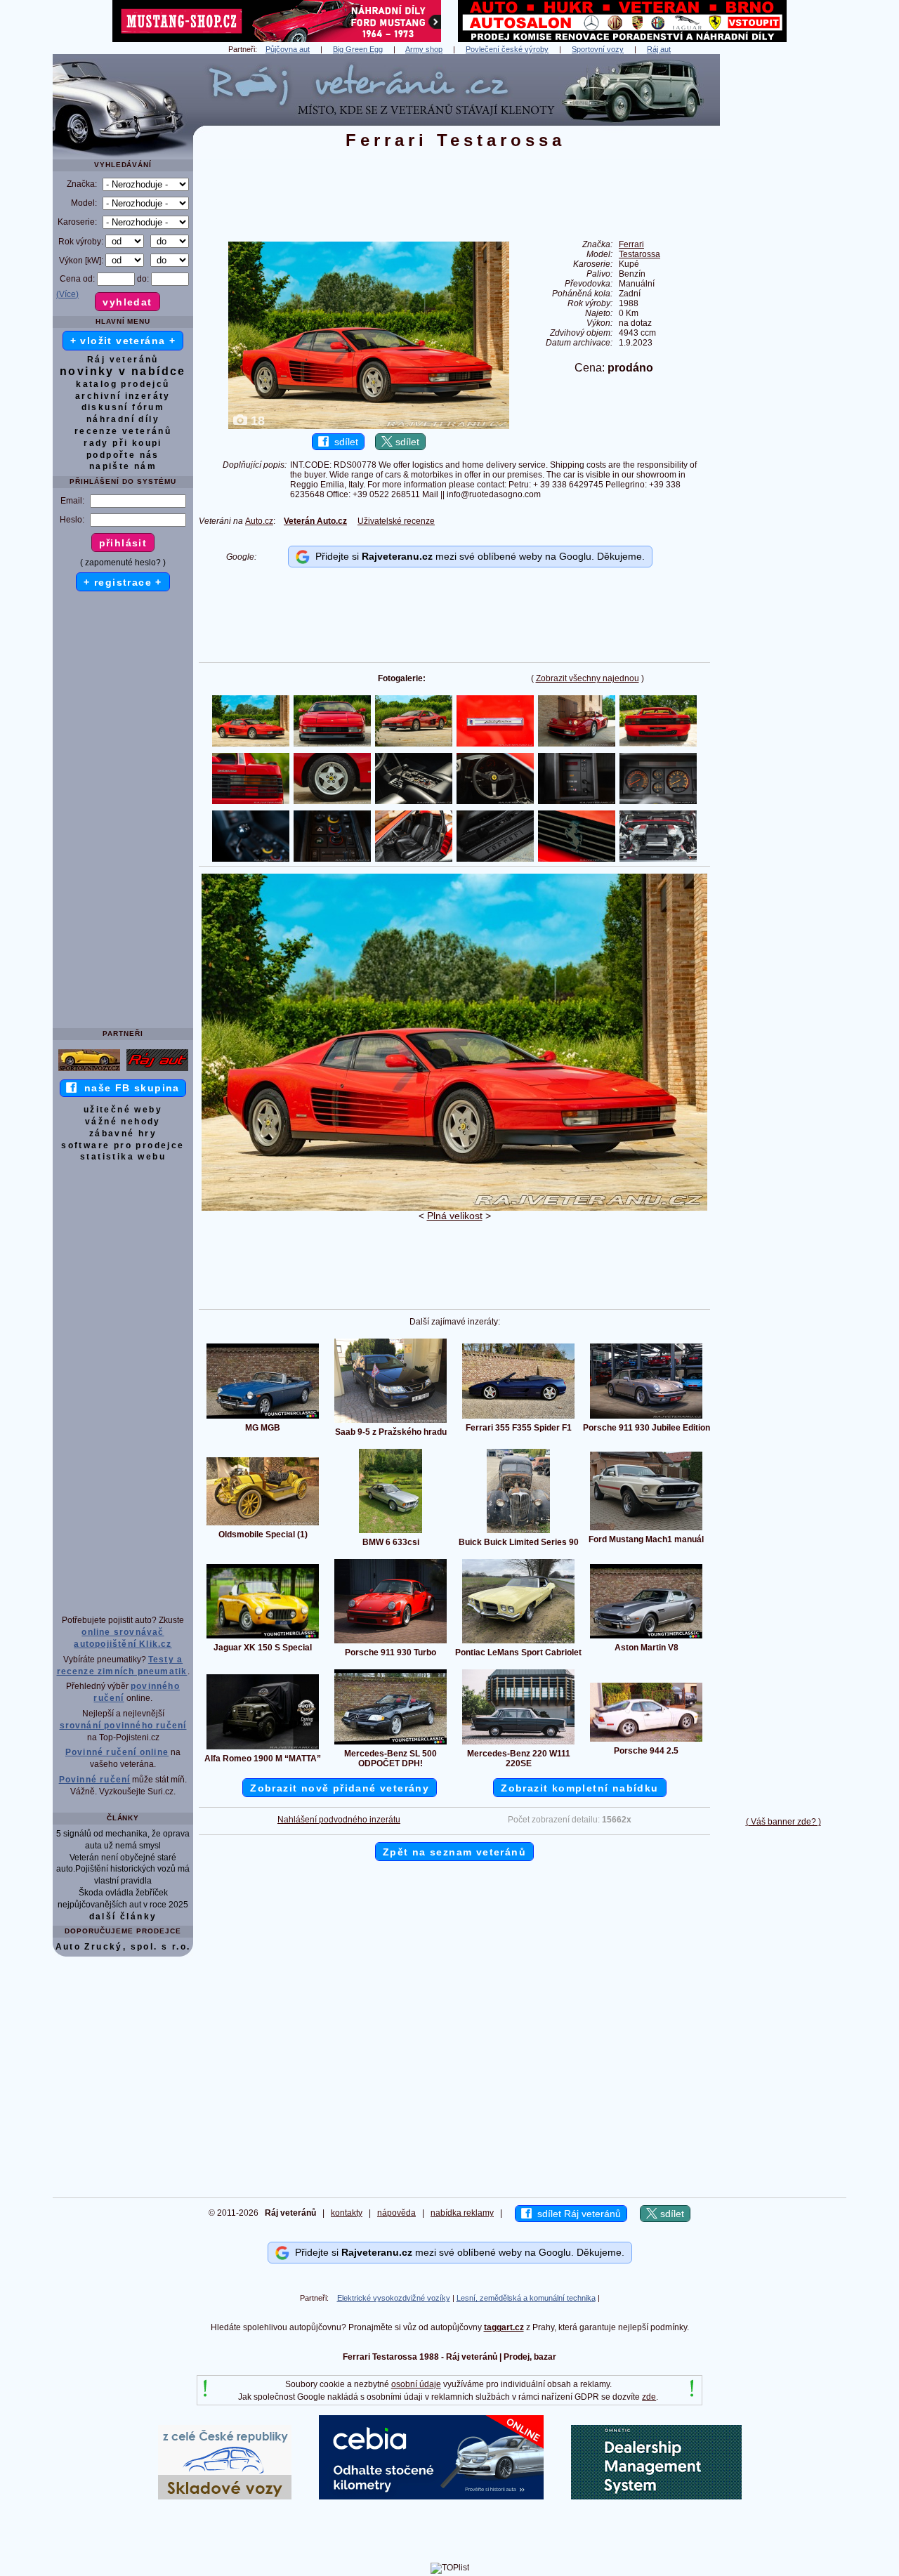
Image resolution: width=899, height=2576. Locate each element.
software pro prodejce (123, 1145)
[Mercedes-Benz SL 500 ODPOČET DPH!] (391, 1744)
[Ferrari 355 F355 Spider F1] (518, 1418)
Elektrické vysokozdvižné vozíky (394, 2298)
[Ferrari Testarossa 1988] (454, 1208)
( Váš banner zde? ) (783, 1822)
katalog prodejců (123, 384)
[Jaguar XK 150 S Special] (263, 1638)
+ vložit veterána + (123, 341)
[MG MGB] (263, 1418)
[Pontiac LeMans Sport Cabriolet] (518, 1643)
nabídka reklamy (462, 2213)
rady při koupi (123, 443)
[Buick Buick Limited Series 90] (518, 1532)
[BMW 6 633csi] (391, 1532)
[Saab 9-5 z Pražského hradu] (391, 1422)
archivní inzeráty (123, 396)
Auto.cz (259, 521)
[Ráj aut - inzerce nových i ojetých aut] (157, 1070)
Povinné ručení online (117, 1752)
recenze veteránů (123, 431)
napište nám (123, 466)
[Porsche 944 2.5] (646, 1741)
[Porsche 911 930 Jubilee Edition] (646, 1418)
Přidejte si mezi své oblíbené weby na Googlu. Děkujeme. (477, 556)
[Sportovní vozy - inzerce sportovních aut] (89, 1070)
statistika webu (123, 1157)
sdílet (343, 442)
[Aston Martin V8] (646, 1638)
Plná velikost (455, 1216)
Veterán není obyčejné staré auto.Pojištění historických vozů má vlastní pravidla (123, 1869)
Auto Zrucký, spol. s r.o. (123, 1947)
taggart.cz (504, 2327)
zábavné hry (123, 1133)
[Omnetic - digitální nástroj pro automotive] (656, 2497)
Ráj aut (659, 49)
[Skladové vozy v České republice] (225, 2497)
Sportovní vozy (598, 49)
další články (123, 1917)
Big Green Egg (358, 49)
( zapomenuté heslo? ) (123, 563)
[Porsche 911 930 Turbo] (391, 1643)
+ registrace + (123, 582)
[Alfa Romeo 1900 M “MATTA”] (263, 1749)
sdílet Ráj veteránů (576, 2214)
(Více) (67, 294)
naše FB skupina (128, 1088)
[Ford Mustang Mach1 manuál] (646, 1530)
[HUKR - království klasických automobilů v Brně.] (622, 39)
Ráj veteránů (123, 360)
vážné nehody (123, 1122)
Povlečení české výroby (507, 49)
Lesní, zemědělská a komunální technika (526, 2298)
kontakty (347, 2213)
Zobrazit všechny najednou (588, 678)
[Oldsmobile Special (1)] (263, 1525)
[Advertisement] (783, 265)
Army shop (424, 49)
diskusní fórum (123, 407)
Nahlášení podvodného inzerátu (339, 1820)
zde (649, 2397)
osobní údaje (416, 2384)
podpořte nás (123, 455)
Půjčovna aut (288, 49)
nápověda (396, 2213)
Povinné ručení (95, 1780)
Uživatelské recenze (396, 521)
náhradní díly (123, 419)
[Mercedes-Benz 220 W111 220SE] (518, 1744)
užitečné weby (123, 1110)
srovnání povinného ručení (123, 1726)
